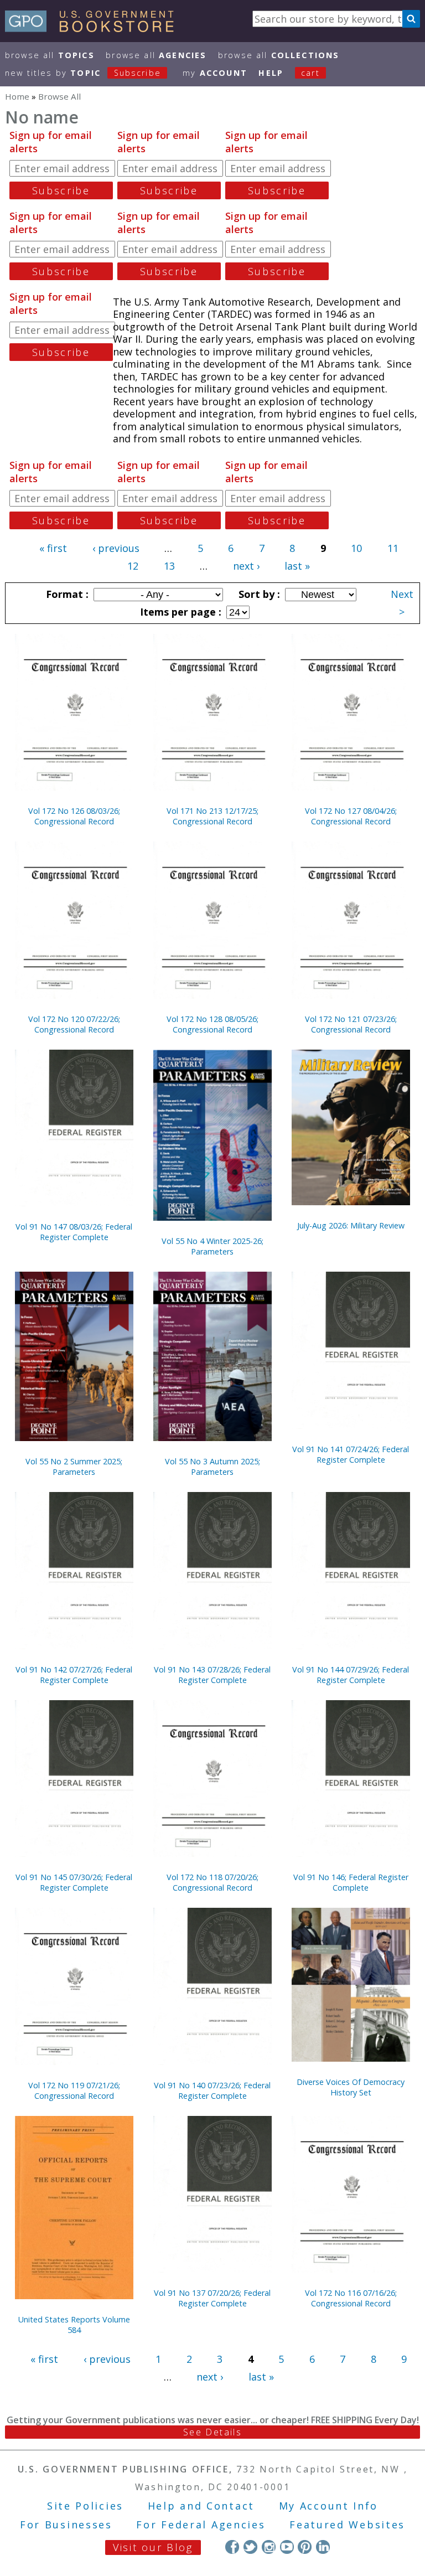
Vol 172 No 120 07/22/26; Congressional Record (74, 1024)
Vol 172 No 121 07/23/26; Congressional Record (351, 1024)
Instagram (269, 2547)
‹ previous (116, 548)
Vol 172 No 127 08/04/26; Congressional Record (351, 816)
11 (393, 548)
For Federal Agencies (201, 2525)
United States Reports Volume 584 (74, 2325)
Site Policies (85, 2506)
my (215, 73)
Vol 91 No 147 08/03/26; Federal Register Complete (74, 1232)
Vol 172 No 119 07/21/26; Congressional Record (74, 2090)
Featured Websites (347, 2525)
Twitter (250, 2547)
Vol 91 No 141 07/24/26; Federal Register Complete (351, 1454)
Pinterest (305, 2547)
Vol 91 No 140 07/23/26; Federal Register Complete (212, 2090)
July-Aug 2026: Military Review (351, 1225)
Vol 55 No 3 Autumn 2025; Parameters (212, 1467)
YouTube (287, 2547)
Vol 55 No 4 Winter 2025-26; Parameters (212, 1246)
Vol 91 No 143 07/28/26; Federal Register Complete (212, 1675)
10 (356, 548)
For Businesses (66, 2525)
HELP (271, 73)
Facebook (232, 2547)
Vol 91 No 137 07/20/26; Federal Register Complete (212, 2298)
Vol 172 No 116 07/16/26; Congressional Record (351, 2298)
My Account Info (329, 2506)
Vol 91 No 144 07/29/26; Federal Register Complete (351, 1675)
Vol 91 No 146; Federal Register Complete (351, 1882)
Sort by (258, 594)
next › (246, 566)
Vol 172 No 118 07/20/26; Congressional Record (212, 1882)
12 (133, 566)
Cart (310, 73)
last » (297, 566)
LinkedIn (323, 2547)
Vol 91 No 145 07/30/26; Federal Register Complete (74, 1882)
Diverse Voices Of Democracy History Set (351, 2087)
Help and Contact (201, 2506)
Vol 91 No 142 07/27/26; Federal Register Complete (74, 1675)
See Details (212, 2432)
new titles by (83, 73)
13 (169, 566)
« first (53, 548)
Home (17, 96)
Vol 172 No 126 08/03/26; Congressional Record (74, 816)
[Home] (94, 28)
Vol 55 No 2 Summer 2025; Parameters (74, 1467)
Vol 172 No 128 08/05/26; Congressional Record (212, 1024)
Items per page (179, 612)
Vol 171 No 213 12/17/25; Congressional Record (212, 816)
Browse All (50, 55)
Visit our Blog (153, 2547)
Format (66, 594)
